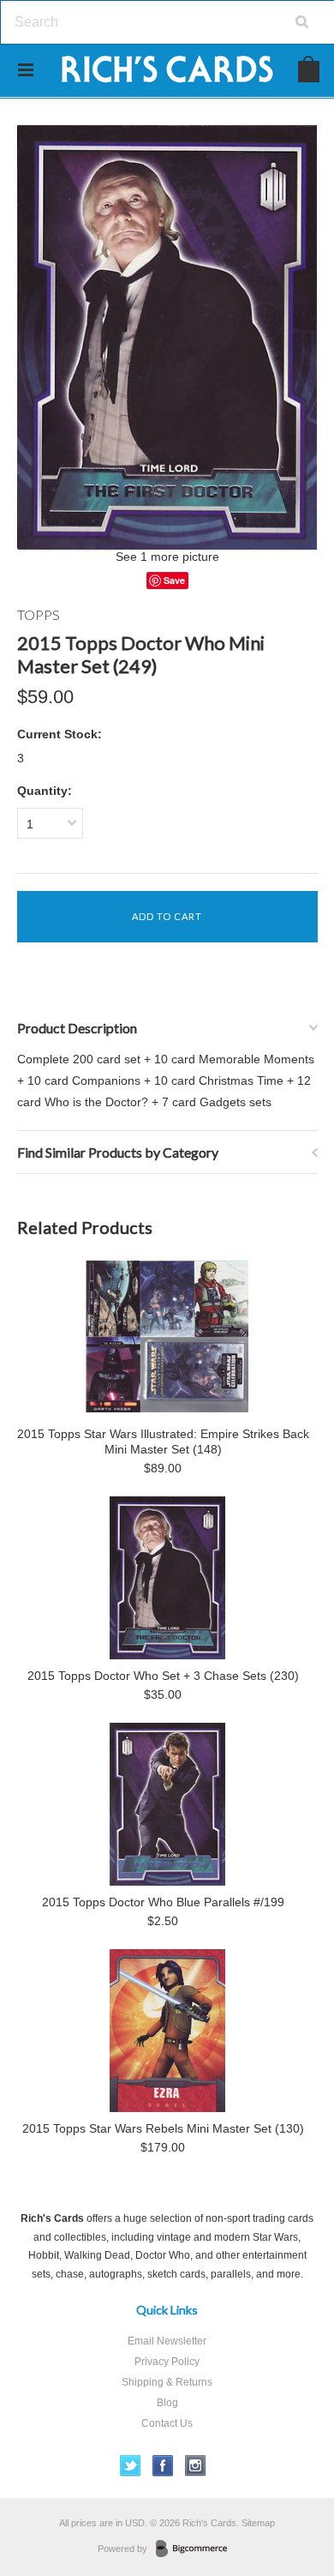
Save (174, 580)
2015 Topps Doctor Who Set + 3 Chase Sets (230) (163, 1676)
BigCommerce (197, 2549)
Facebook (163, 2466)
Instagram (196, 2466)
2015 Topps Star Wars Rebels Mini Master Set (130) (163, 2128)
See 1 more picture (167, 557)
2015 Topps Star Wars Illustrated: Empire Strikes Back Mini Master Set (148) (163, 1441)
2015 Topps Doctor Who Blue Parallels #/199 (163, 1902)
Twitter (131, 2466)
